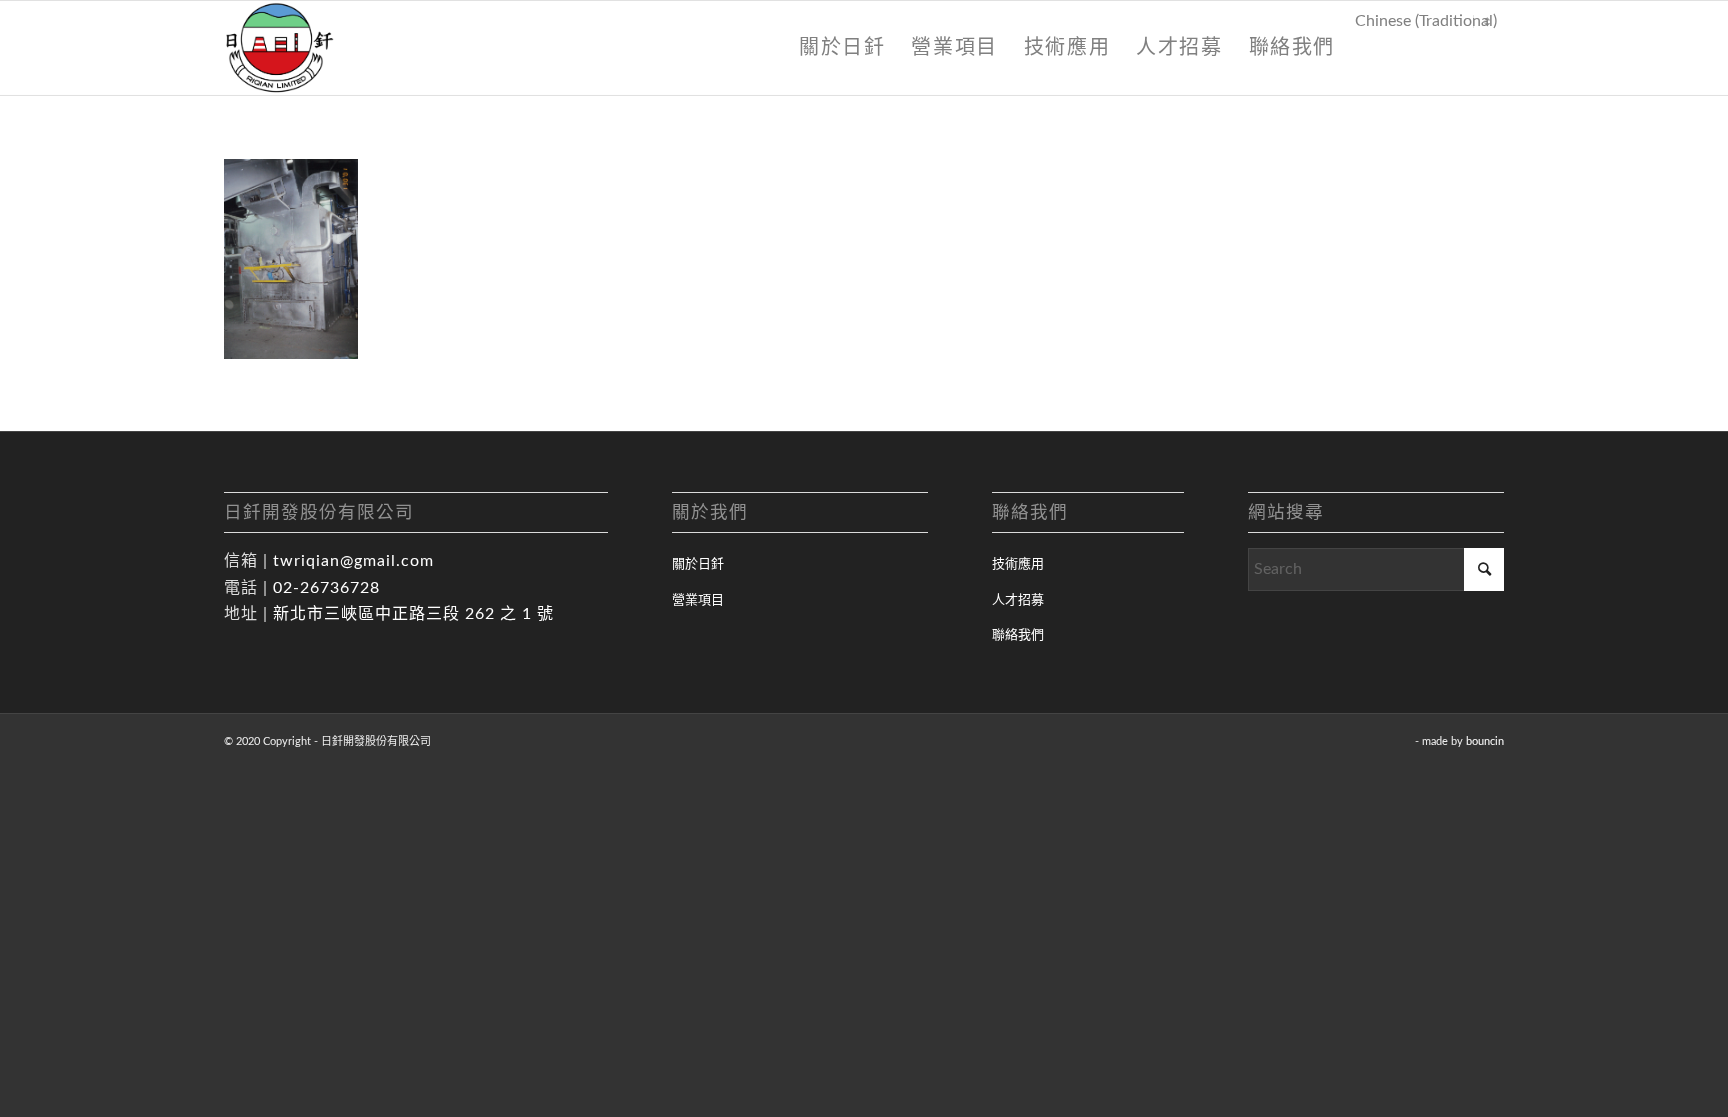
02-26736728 (326, 588)
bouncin (1485, 741)
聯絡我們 (1018, 635)
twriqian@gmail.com (353, 561)
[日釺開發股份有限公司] (280, 48)
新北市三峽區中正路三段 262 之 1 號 (413, 614)
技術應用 (1018, 564)
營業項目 (698, 600)
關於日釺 (698, 564)
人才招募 (1018, 600)
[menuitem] (842, 48)
